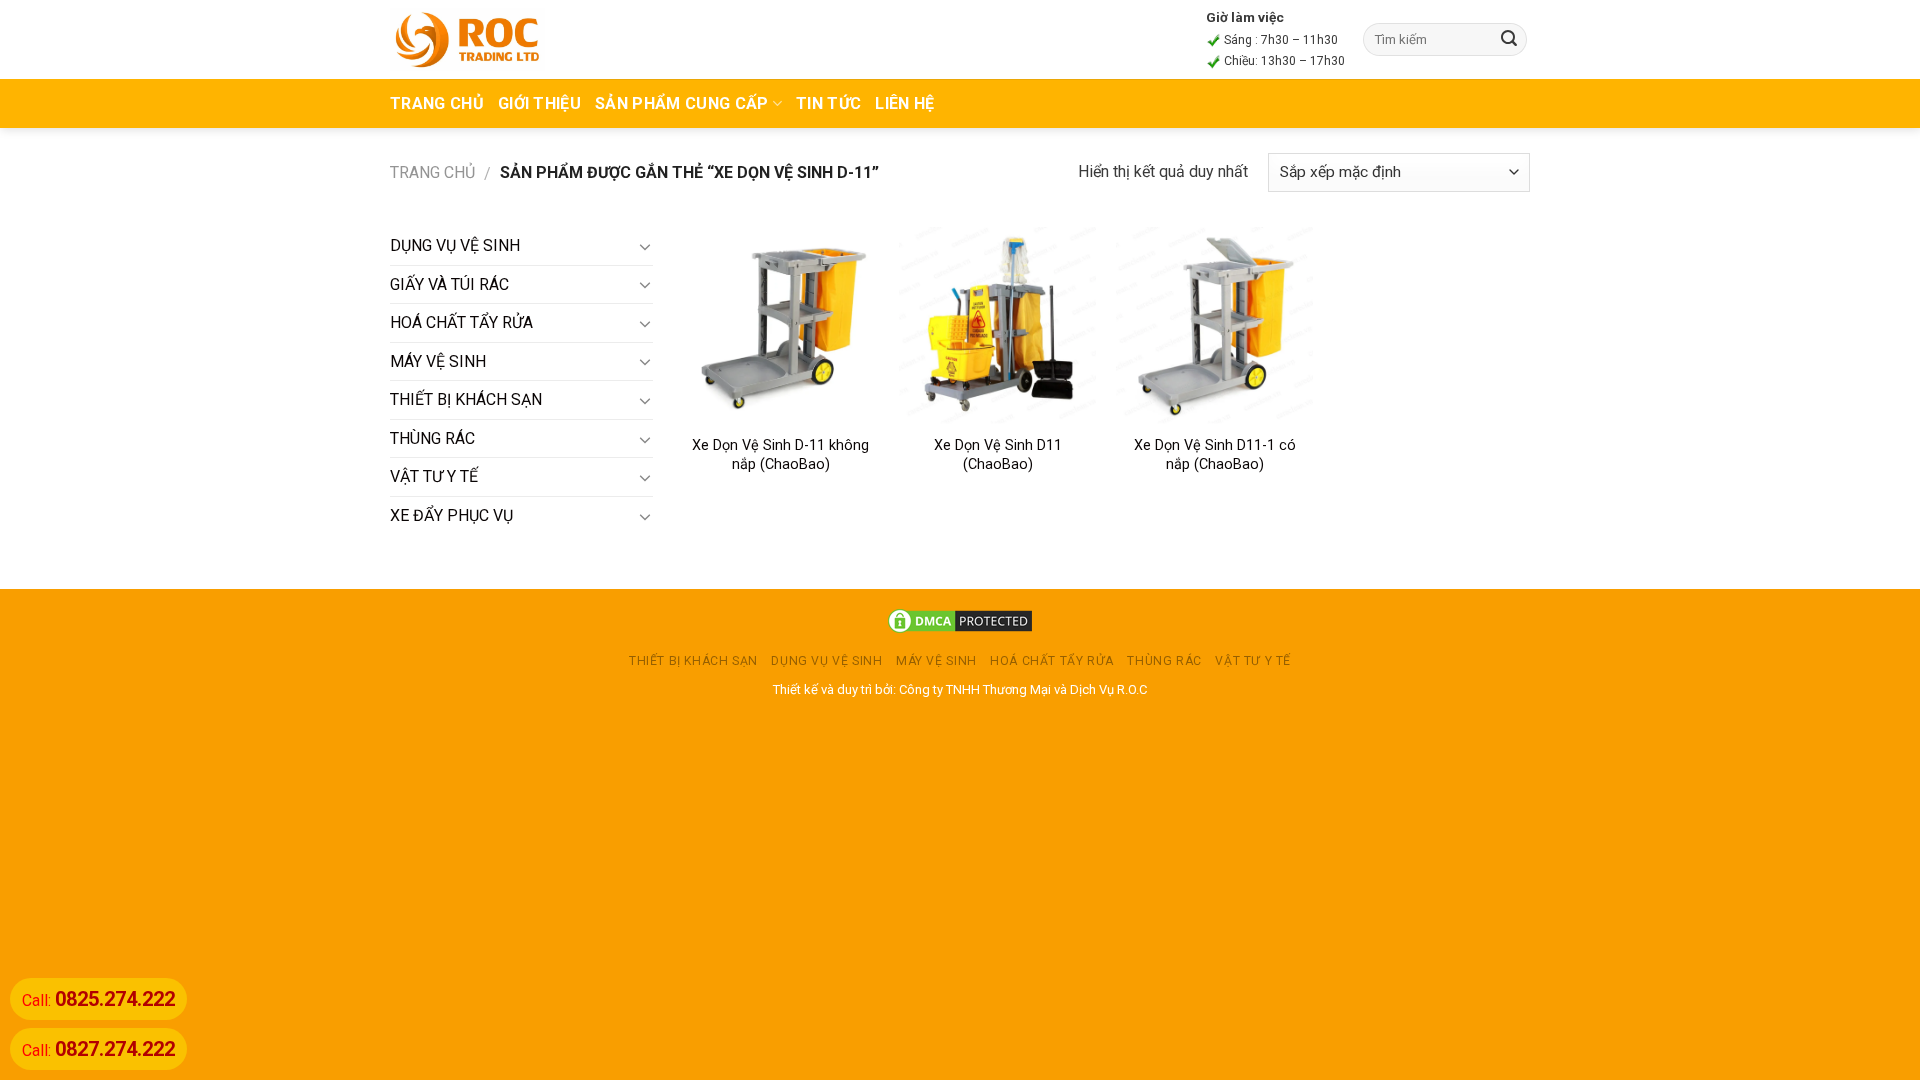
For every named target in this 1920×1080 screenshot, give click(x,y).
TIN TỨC (828, 103)
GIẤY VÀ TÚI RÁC (449, 284)
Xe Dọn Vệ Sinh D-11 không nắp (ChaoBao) (780, 455)
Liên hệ (904, 103)
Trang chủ (432, 172)
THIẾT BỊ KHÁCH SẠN (466, 399)
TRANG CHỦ (437, 103)
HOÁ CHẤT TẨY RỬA (461, 322)
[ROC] (467, 39)
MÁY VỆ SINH (438, 361)
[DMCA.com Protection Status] (960, 620)
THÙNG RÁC (432, 438)
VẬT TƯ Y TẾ (434, 476)
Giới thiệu (539, 103)
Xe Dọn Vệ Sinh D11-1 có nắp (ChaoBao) (1215, 455)
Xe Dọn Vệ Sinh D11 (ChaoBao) (998, 455)
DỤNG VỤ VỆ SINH (455, 245)
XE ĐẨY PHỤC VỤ (451, 515)
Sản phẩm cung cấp (681, 103)
